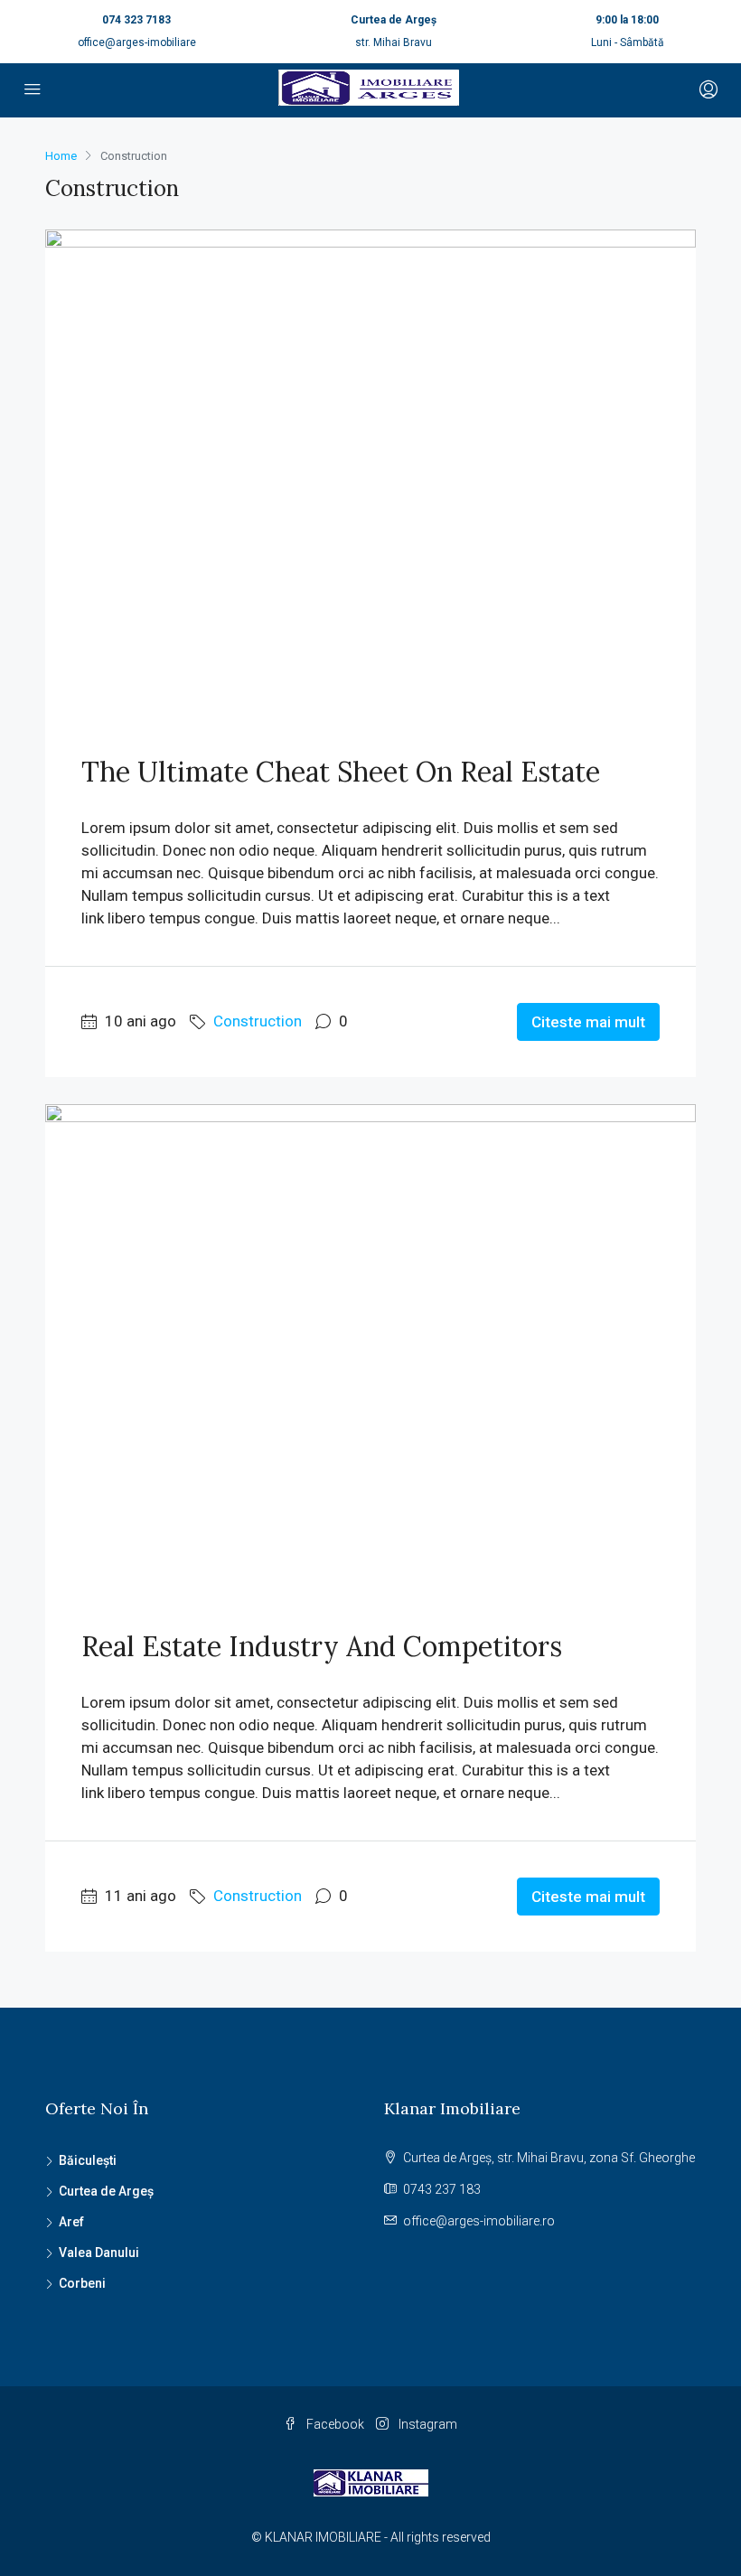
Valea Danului (99, 2253)
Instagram (427, 2424)
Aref (71, 2222)
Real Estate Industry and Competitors (322, 1646)
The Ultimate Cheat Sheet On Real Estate (341, 772)
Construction (258, 1021)
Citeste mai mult (588, 1022)
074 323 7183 (136, 20)
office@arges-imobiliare (137, 42)
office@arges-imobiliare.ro (479, 2221)
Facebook (335, 2424)
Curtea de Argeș (106, 2191)
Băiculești (88, 2160)
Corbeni (82, 2283)
